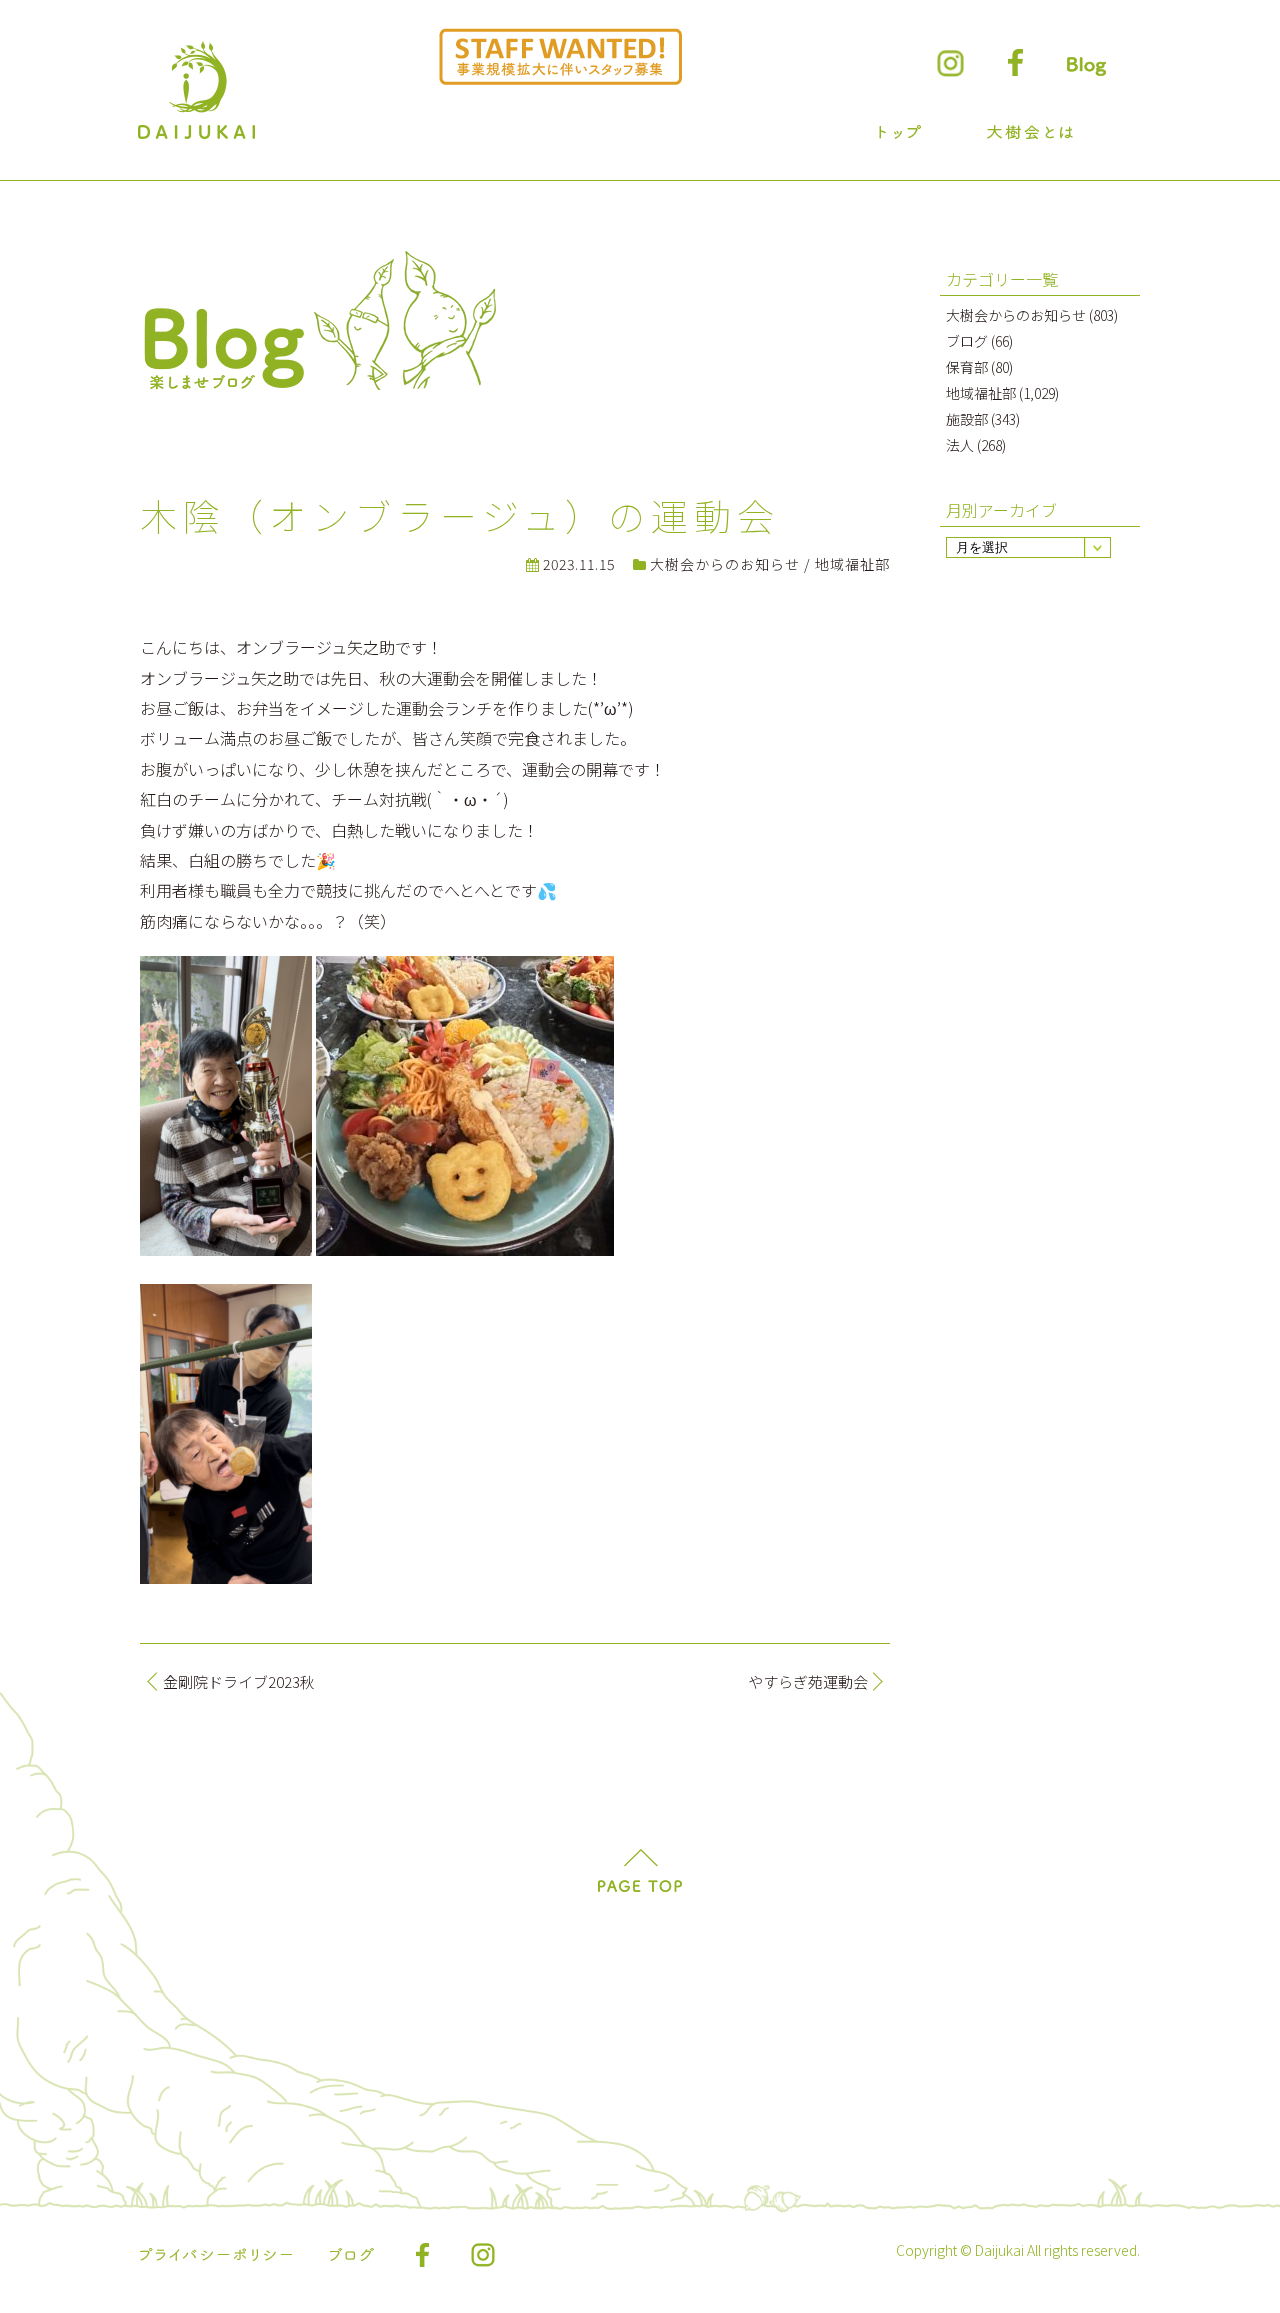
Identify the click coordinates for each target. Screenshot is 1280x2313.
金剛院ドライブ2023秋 (239, 1681)
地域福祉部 (852, 564)
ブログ (967, 341)
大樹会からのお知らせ (725, 564)
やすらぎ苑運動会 (808, 1681)
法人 (960, 445)
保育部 (967, 367)
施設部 (967, 419)
